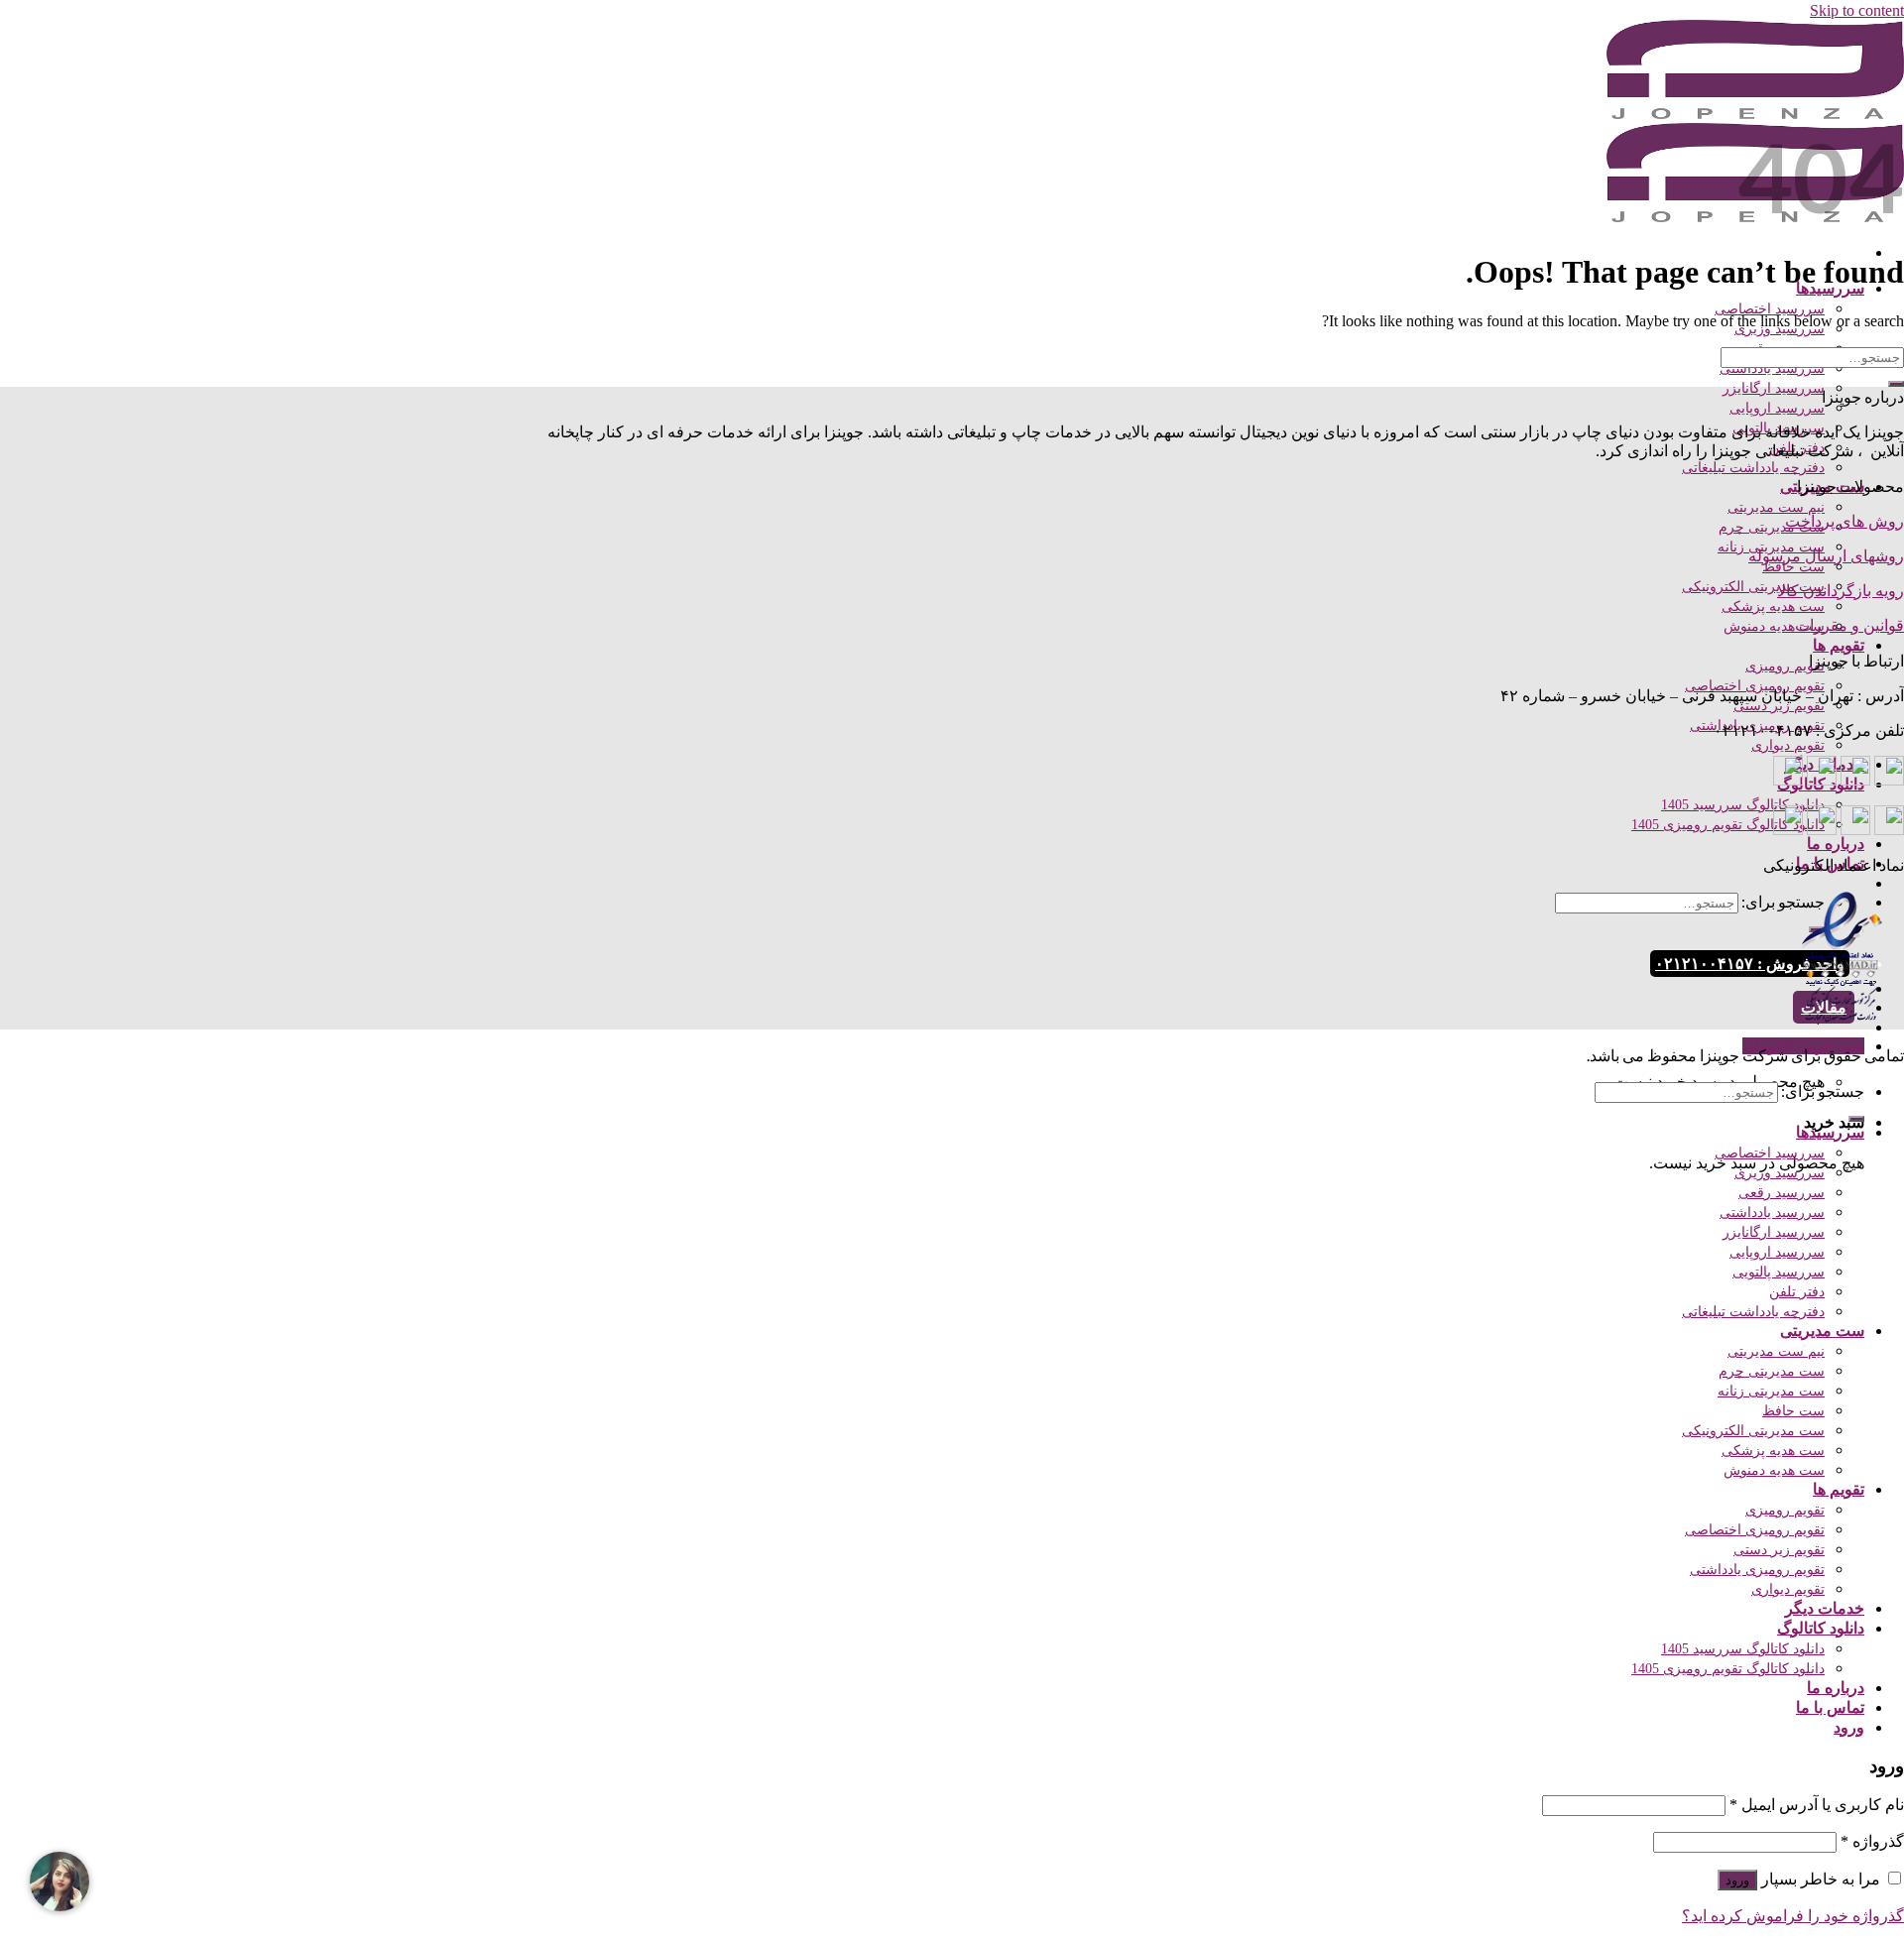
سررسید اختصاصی (1770, 309)
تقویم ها (1839, 645)
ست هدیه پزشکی (1773, 607)
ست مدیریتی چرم (1772, 527)
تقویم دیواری (1788, 745)
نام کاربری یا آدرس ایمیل (1817, 1805)
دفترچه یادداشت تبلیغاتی (1753, 468)
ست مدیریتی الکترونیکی (1753, 587)
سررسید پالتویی (1779, 1272)
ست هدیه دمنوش (1774, 626)
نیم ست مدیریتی (1776, 507)
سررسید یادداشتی (1772, 368)
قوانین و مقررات (1849, 625)
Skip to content (1857, 10)
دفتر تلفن (1797, 1292)
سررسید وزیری (1780, 1173)
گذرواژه (1872, 1841)
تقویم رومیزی (1785, 666)
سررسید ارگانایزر (1774, 388)
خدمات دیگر (1825, 1608)
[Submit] (1896, 384)
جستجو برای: (1823, 1091)
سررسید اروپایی (1777, 408)
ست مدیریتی (1822, 1331)
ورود (1737, 1880)
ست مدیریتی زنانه (1771, 1391)
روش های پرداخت (1844, 521)
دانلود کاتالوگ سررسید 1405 (1743, 805)
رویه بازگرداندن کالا (1841, 591)
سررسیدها (1830, 1132)
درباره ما (1836, 844)
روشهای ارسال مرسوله (1826, 556)
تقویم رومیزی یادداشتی (1757, 1570)
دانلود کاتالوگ (1821, 1628)
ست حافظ (1793, 567)
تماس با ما (1830, 1707)
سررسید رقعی (1782, 1193)
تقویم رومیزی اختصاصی (1755, 1530)
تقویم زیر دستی (1779, 706)
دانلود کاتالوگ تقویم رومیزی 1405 (1728, 825)
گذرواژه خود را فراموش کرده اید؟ (1793, 1916)
